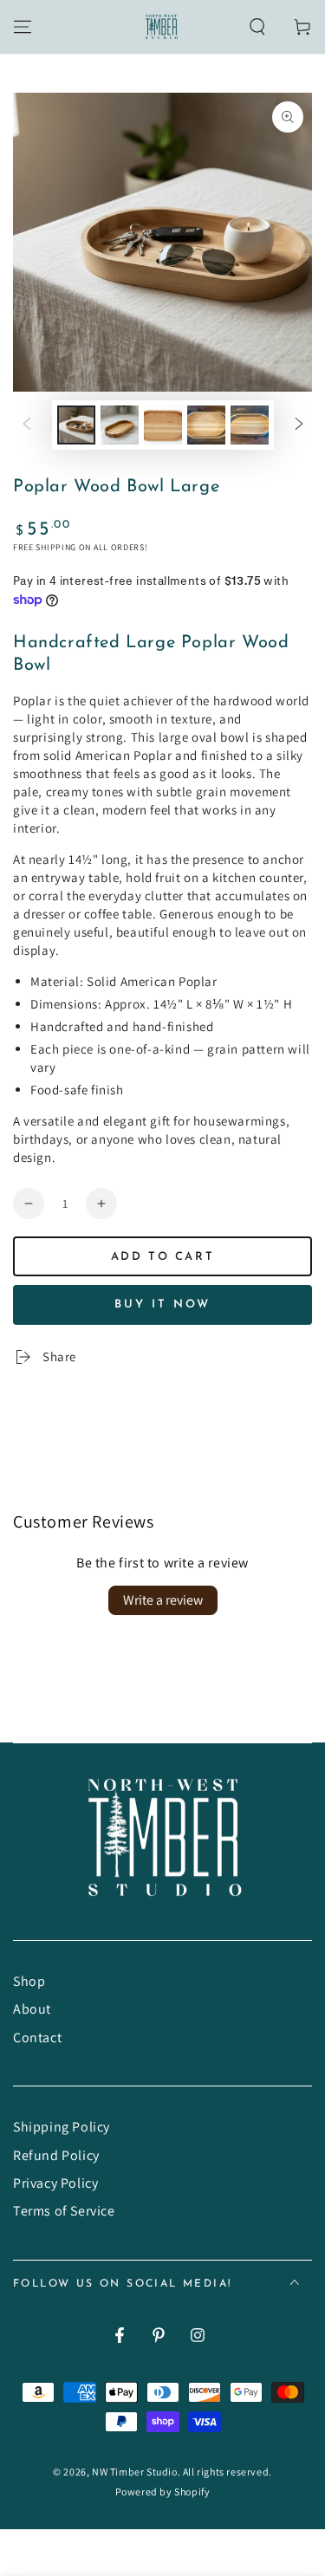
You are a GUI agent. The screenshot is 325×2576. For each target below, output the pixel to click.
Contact (37, 2037)
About (32, 2009)
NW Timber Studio (135, 2472)
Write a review (163, 1600)
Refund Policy (56, 2155)
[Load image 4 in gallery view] (206, 425)
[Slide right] (299, 425)
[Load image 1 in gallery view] (76, 425)
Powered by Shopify (163, 2492)
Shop (29, 1981)
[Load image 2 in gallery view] (120, 425)
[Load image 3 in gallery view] (163, 425)
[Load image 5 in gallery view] (250, 425)
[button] (257, 27)
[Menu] (23, 27)
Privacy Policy (55, 2183)
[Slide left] (27, 425)
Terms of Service (64, 2211)
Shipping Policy (62, 2127)
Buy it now (162, 1304)
